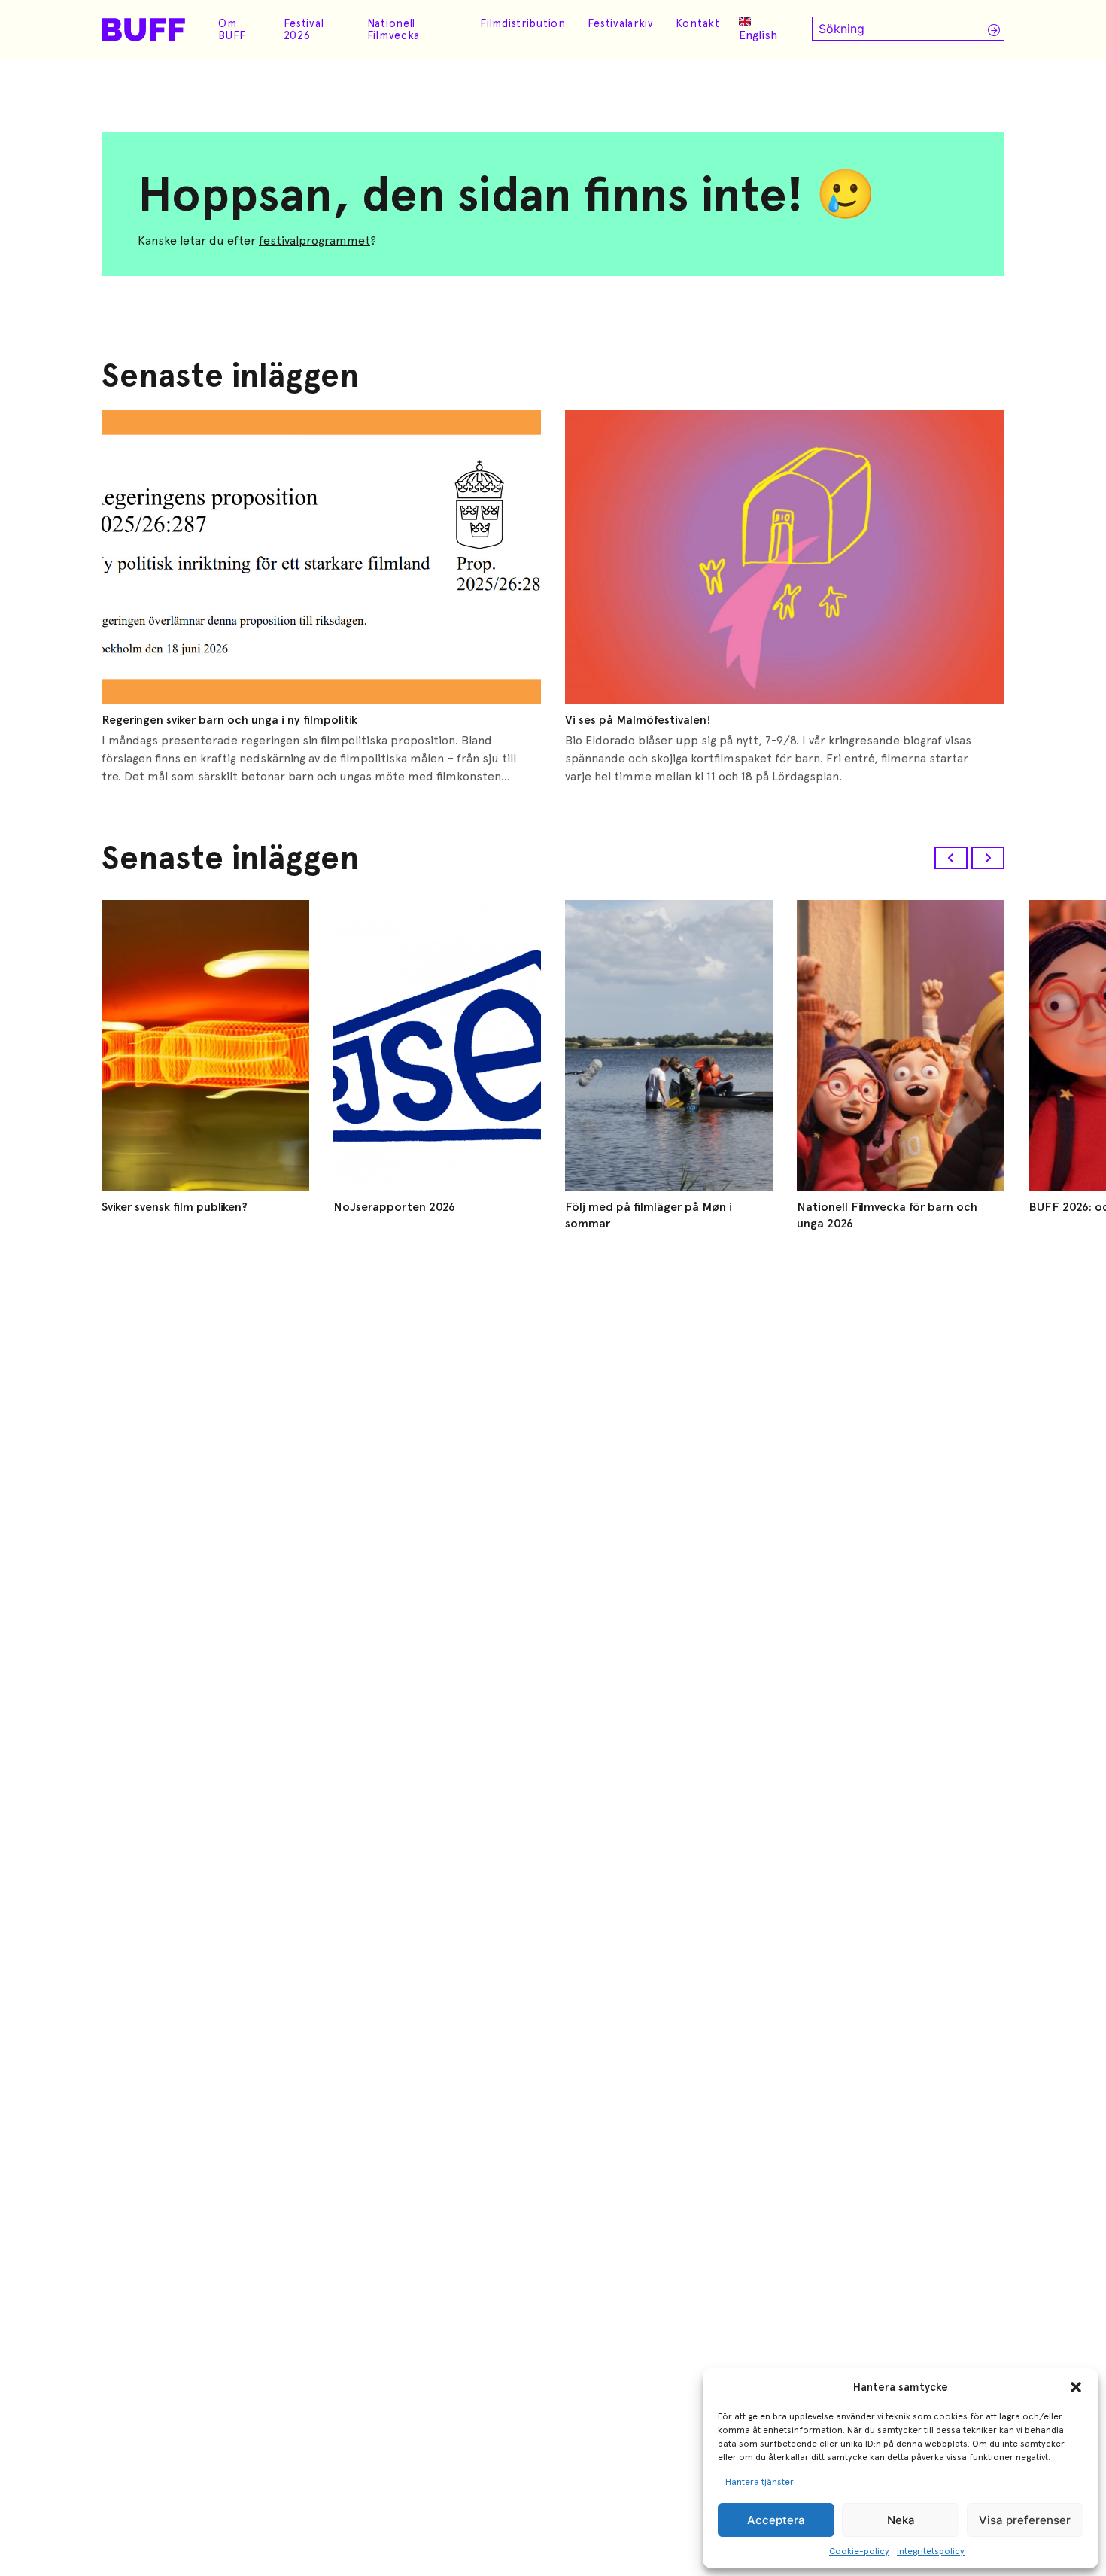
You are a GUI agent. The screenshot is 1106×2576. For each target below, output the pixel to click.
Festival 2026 (304, 29)
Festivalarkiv (621, 23)
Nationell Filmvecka (393, 29)
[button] (1076, 2387)
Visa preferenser (1025, 2520)
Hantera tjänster (760, 2482)
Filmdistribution (523, 23)
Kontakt (698, 23)
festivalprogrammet (314, 240)
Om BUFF (232, 29)
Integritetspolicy (931, 2551)
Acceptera (776, 2520)
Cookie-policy (859, 2551)
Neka (901, 2520)
